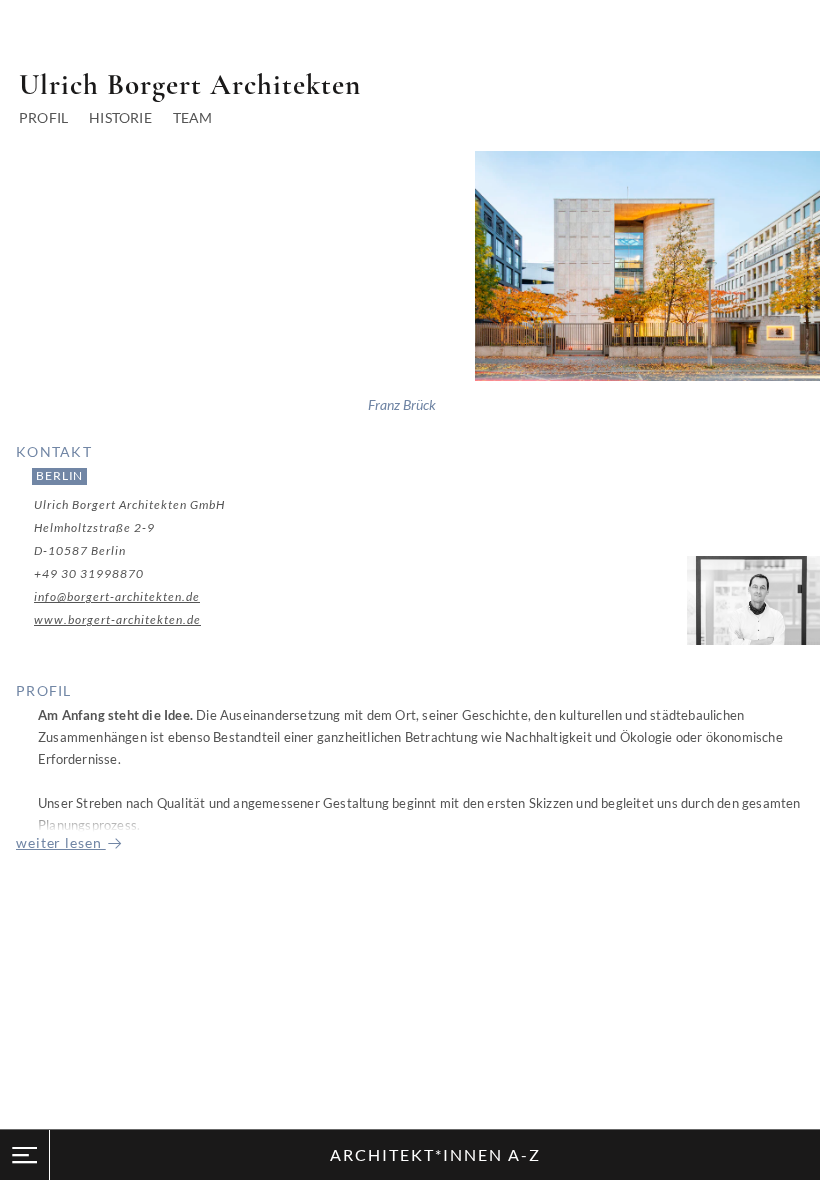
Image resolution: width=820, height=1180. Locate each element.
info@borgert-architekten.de (117, 596)
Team (193, 117)
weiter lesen (61, 842)
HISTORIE (120, 117)
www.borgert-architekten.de (117, 619)
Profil (43, 117)
